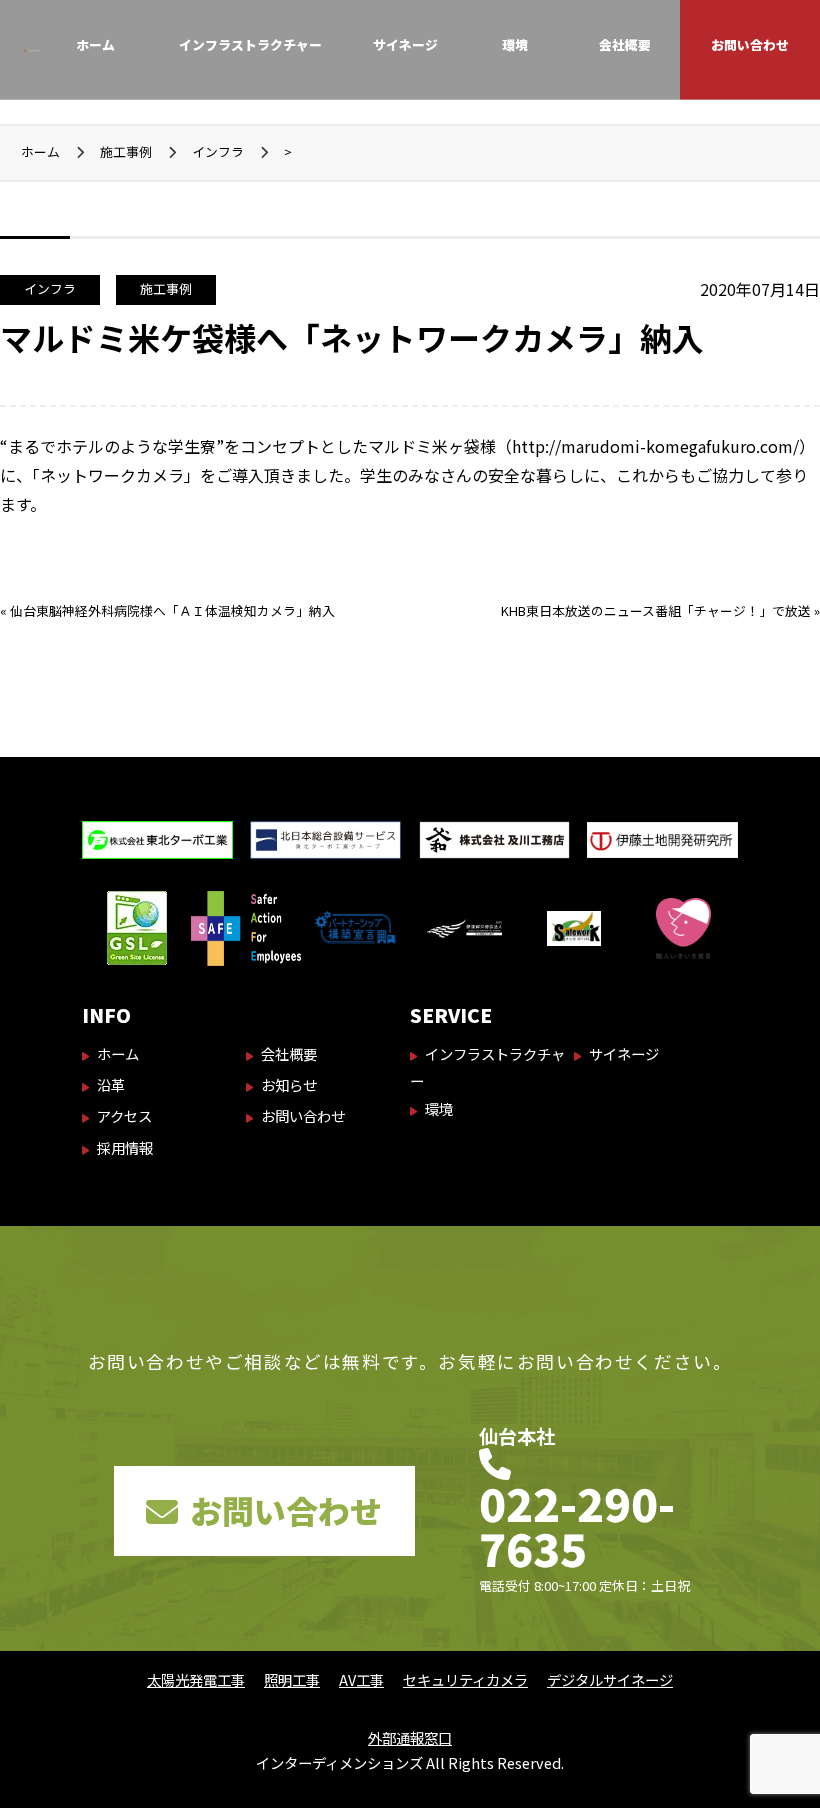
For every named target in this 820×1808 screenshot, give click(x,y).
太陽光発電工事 (196, 1679)
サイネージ (405, 44)
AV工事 (361, 1679)
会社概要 (625, 44)
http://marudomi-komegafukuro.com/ (655, 446)
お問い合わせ (750, 44)
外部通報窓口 (410, 1737)
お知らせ (289, 1084)
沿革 (111, 1084)
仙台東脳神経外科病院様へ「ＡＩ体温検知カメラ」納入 (172, 610)
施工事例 (166, 288)
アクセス (124, 1115)
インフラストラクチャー (250, 44)
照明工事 (292, 1679)
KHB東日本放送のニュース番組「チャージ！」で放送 (656, 610)
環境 (515, 44)
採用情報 (125, 1147)
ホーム (95, 44)
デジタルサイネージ (610, 1679)
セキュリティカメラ (465, 1679)
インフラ (50, 288)
